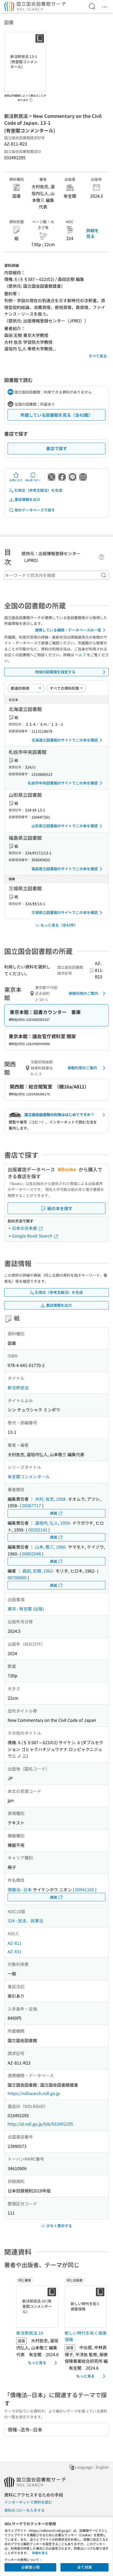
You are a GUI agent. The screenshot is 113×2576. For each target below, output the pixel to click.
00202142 (38, 1530)
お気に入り (16, 480)
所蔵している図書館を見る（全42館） (56, 415)
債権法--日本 (20, 1889)
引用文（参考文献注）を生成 (38, 490)
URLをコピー (33, 480)
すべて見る (98, 356)
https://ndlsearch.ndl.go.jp (34, 2093)
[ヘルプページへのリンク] (31, 98)
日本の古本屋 (25, 1228)
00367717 (32, 1505)
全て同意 (85, 2567)
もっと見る (37, 2363)
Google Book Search (33, 1236)
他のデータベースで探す (35, 510)
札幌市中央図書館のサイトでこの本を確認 (63, 783)
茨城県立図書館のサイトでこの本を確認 (65, 912)
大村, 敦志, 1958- (51, 1499)
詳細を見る (93, 233)
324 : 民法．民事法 (25, 1921)
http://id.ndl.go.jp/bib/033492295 (40, 2124)
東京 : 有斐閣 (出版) (26, 1609)
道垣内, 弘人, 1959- (53, 1523)
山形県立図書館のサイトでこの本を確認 (65, 826)
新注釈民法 (18, 1388)
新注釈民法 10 (30, 2333)
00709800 (17, 1578)
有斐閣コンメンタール (29, 1476)
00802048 (32, 1554)
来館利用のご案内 (83, 993)
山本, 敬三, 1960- (51, 1547)
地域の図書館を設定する (55, 672)
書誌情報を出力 (27, 499)
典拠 (54, 1513)
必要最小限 (30, 2567)
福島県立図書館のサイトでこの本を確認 (65, 869)
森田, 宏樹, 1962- (38, 1571)
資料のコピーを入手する (24, 2510)
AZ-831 (15, 1951)
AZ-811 (15, 1943)
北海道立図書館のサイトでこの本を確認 (65, 740)
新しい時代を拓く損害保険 (86, 2336)
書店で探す (56, 448)
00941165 (85, 1889)
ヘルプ (80, 655)
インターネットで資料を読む (28, 2502)
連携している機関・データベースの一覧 (68, 630)
